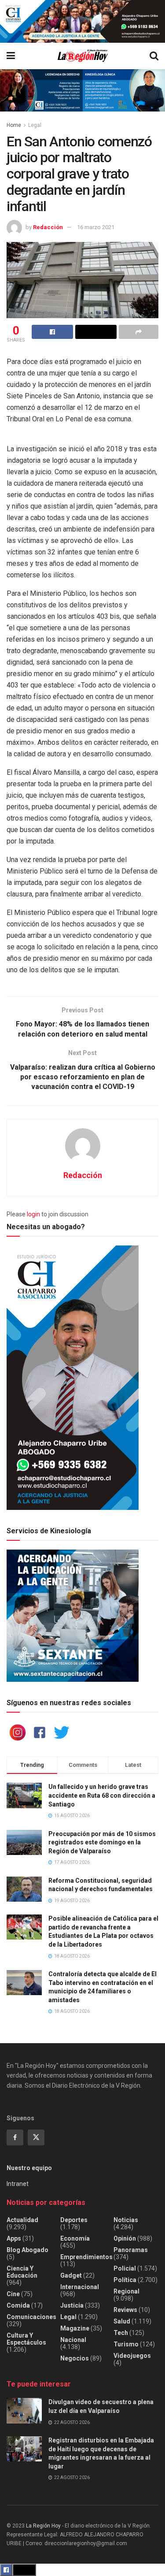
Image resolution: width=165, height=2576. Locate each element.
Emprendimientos (86, 2257)
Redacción (48, 227)
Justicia (72, 2305)
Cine (13, 2294)
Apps (14, 2238)
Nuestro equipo (29, 2168)
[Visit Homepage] (82, 56)
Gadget (71, 2275)
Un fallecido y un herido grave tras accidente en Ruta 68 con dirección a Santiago (102, 1795)
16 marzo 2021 (96, 227)
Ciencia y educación (22, 2272)
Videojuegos (132, 2356)
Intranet (18, 2184)
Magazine (75, 2328)
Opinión (125, 2238)
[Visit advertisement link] (82, 21)
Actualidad (22, 2220)
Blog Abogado (27, 2250)
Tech (121, 2333)
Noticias (126, 2220)
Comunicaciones (31, 2317)
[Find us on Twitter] (36, 2137)
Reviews (125, 2310)
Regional (126, 2291)
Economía (75, 2238)
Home (14, 125)
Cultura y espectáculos (26, 2339)
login (33, 1214)
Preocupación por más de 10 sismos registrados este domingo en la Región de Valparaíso (102, 1842)
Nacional (73, 2340)
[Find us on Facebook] (15, 2137)
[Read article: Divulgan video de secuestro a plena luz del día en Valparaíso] (24, 2411)
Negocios (75, 2358)
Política (125, 2280)
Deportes (74, 2220)
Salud (122, 2321)
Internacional (80, 2287)
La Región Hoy (43, 2526)
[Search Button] (154, 56)
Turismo (126, 2344)
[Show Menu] (11, 56)
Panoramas (131, 2250)
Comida (18, 2305)
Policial (125, 2268)
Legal (35, 125)
